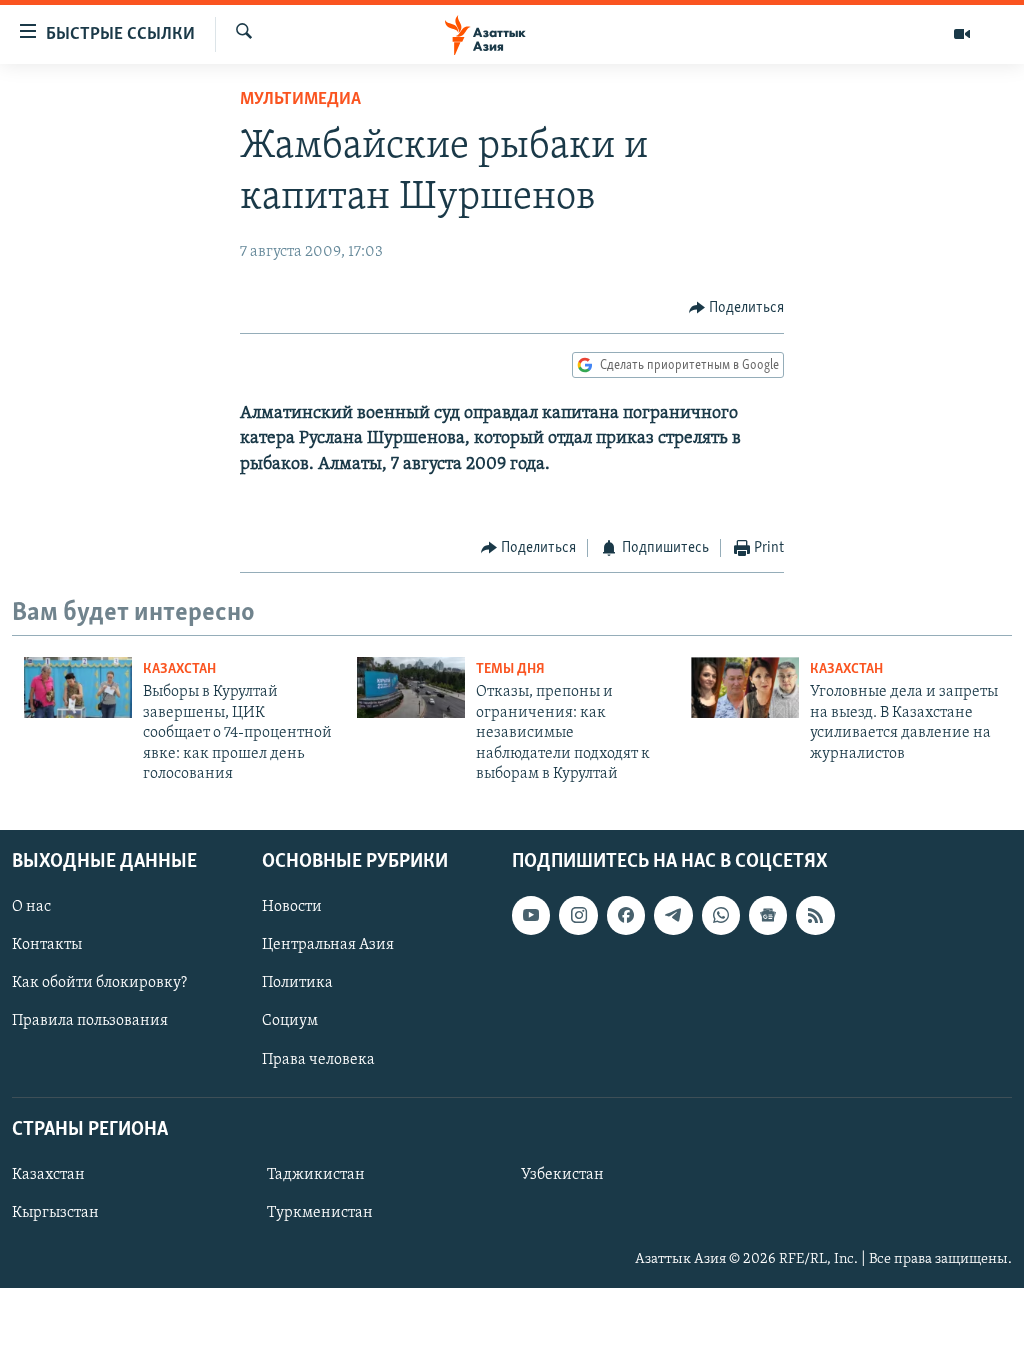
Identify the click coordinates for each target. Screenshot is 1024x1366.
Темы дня (510, 669)
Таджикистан (316, 1175)
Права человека (318, 1060)
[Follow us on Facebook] (626, 916)
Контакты (47, 946)
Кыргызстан (55, 1213)
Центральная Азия (328, 946)
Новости (292, 908)
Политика (297, 984)
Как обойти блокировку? (99, 984)
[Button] (737, 308)
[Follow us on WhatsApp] (721, 916)
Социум (290, 1022)
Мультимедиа (300, 100)
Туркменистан (320, 1213)
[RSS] (815, 916)
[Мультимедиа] (962, 34)
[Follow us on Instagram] (578, 916)
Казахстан (179, 669)
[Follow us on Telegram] (673, 916)
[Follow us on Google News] (768, 916)
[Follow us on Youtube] (531, 916)
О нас (31, 908)
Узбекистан (562, 1175)
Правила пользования (90, 1022)
